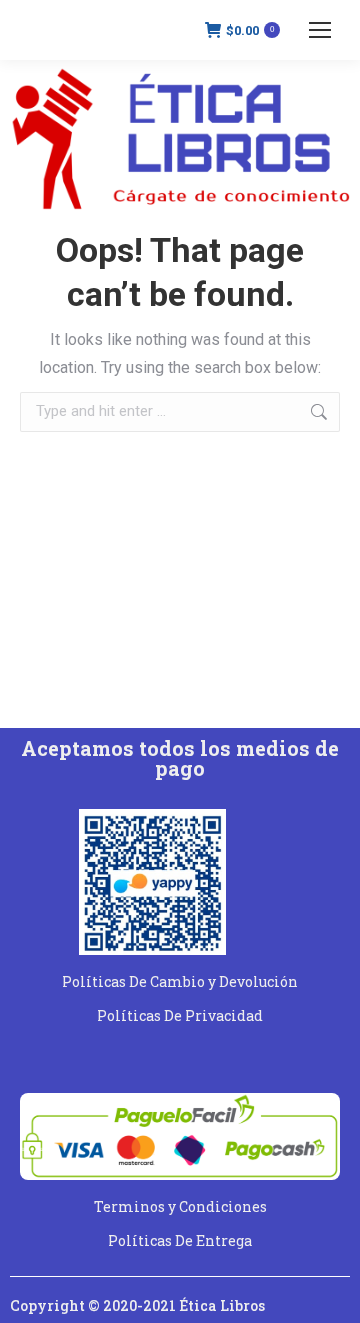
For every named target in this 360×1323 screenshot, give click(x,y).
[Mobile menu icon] (320, 30)
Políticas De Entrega (180, 1240)
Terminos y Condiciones (180, 1206)
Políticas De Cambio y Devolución (180, 981)
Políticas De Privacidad (180, 1015)
